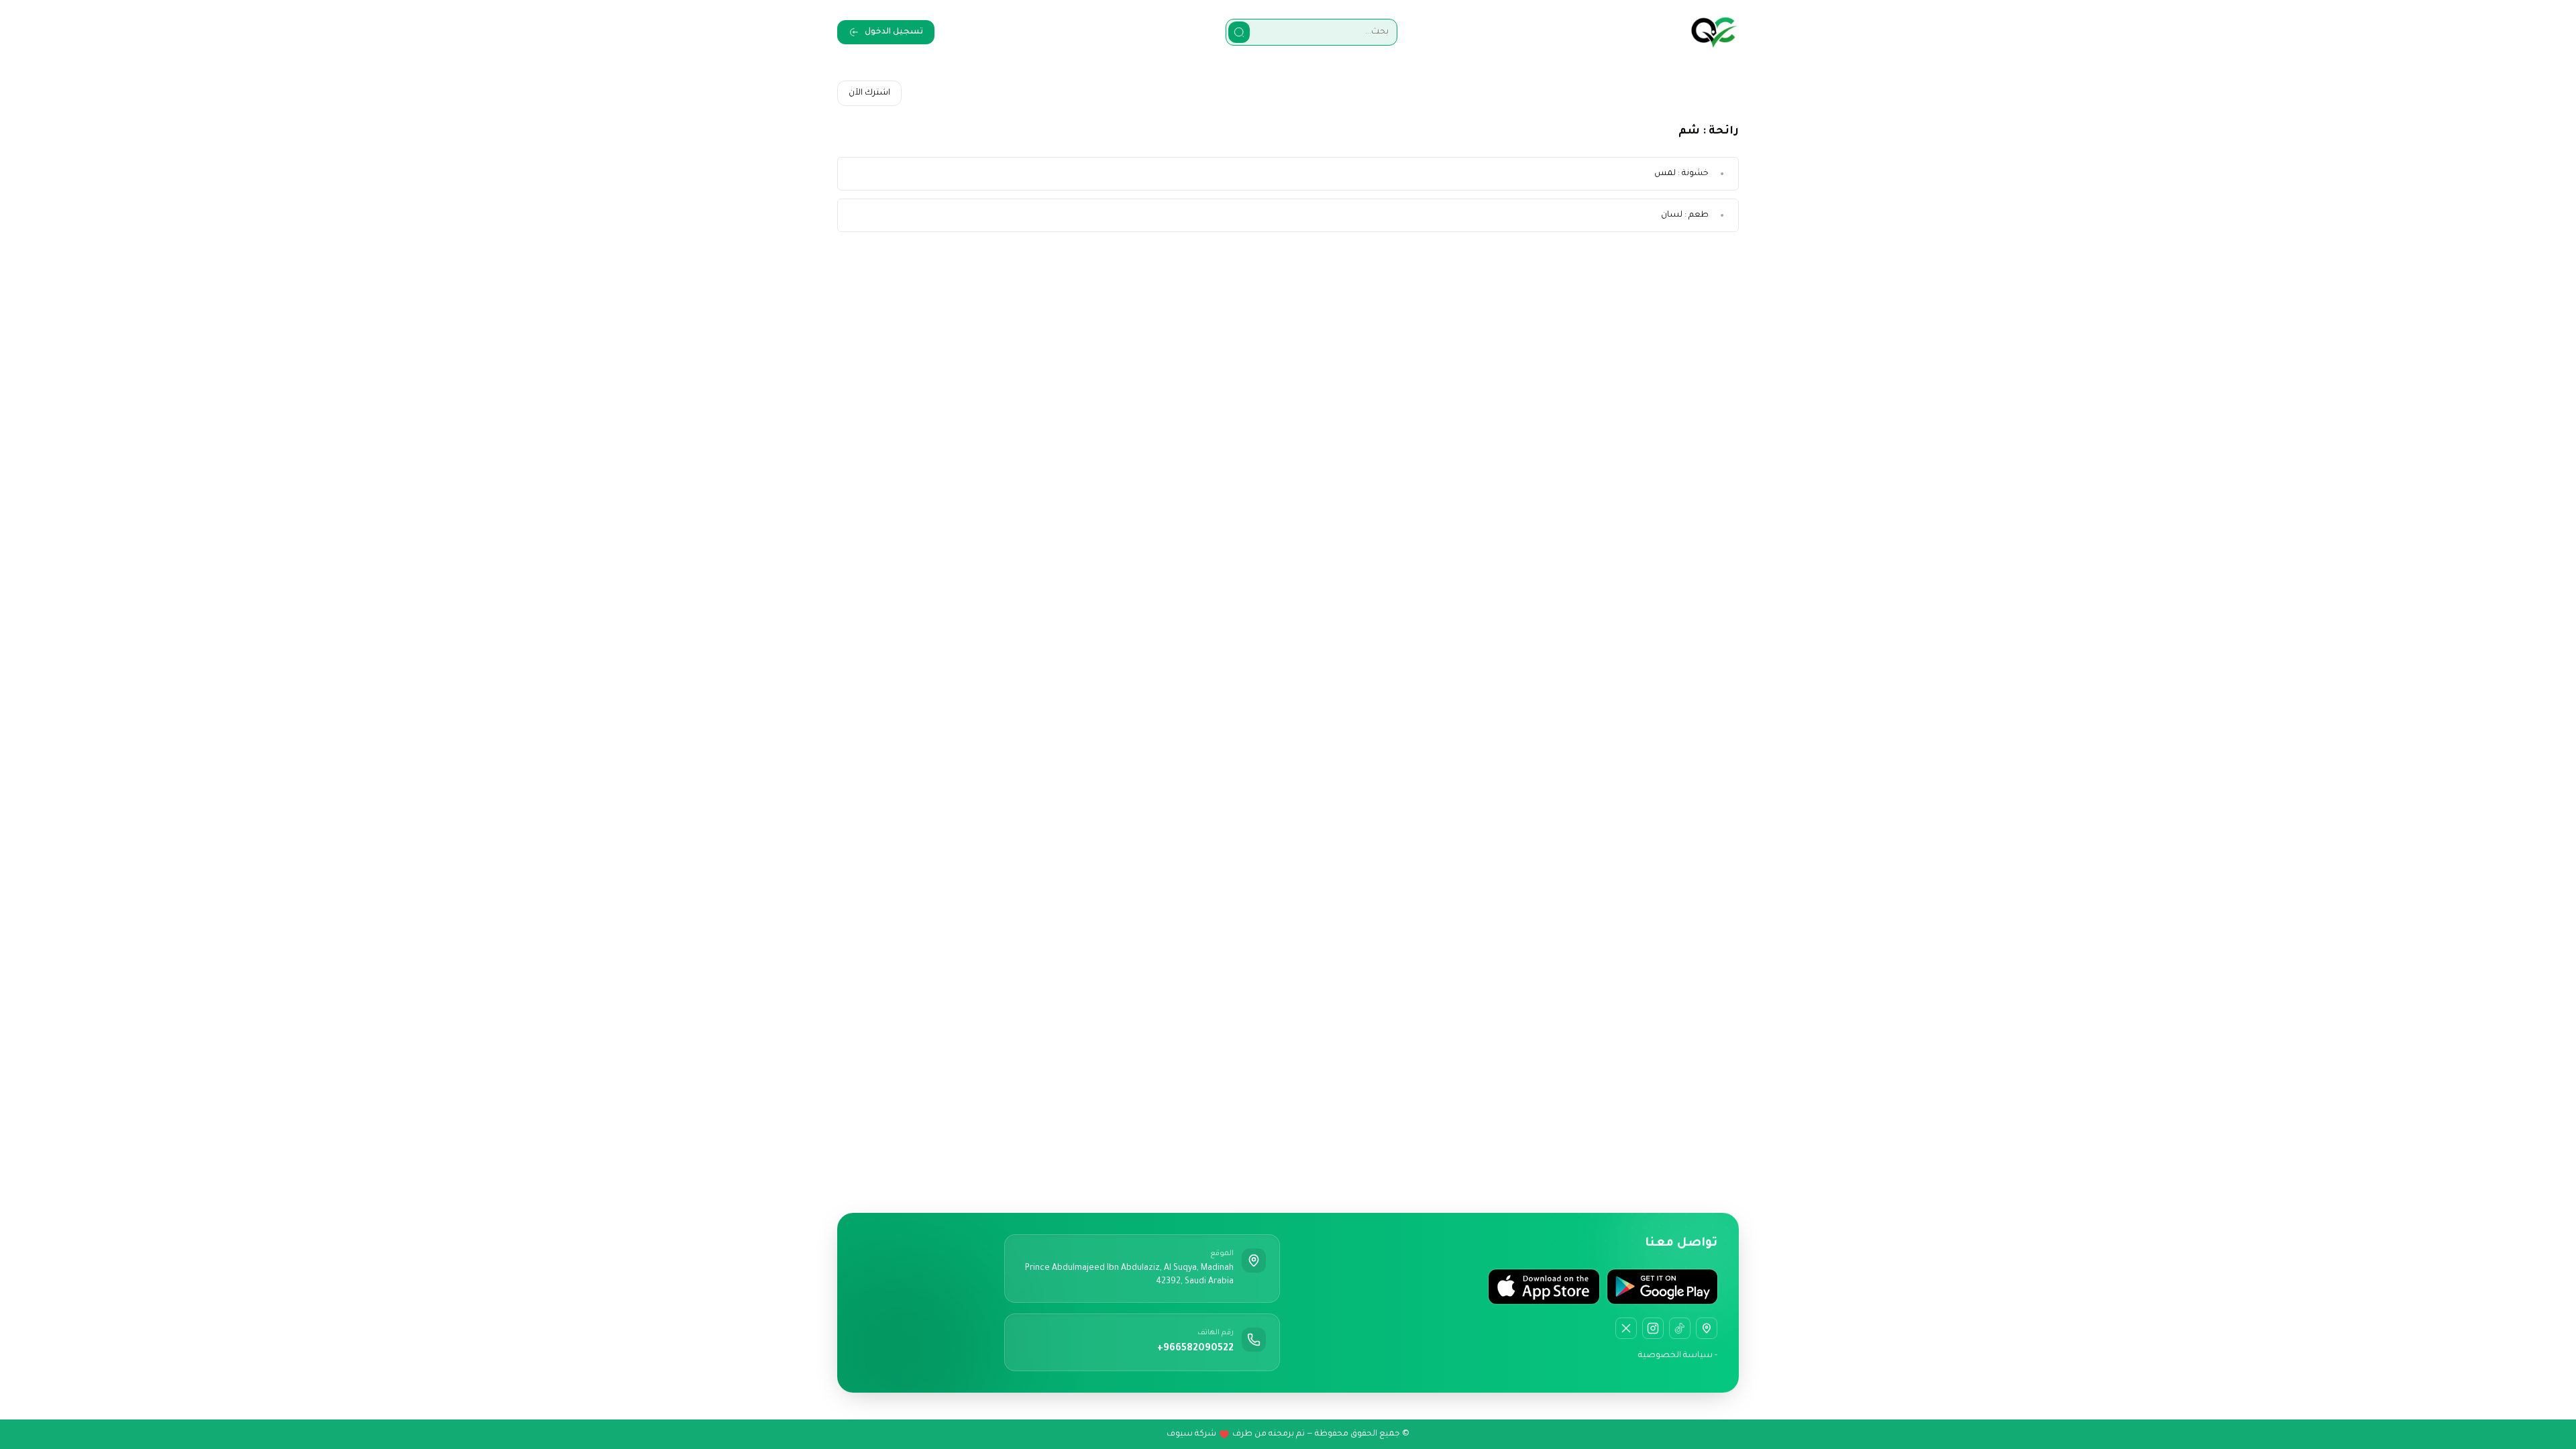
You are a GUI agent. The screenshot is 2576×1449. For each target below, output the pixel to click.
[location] (1707, 1328)
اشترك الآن (869, 93)
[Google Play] (1662, 1287)
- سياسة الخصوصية (1678, 1356)
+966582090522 (1195, 1349)
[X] (1626, 1328)
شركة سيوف (1191, 1434)
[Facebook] (1680, 1328)
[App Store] (1544, 1287)
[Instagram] (1653, 1328)
